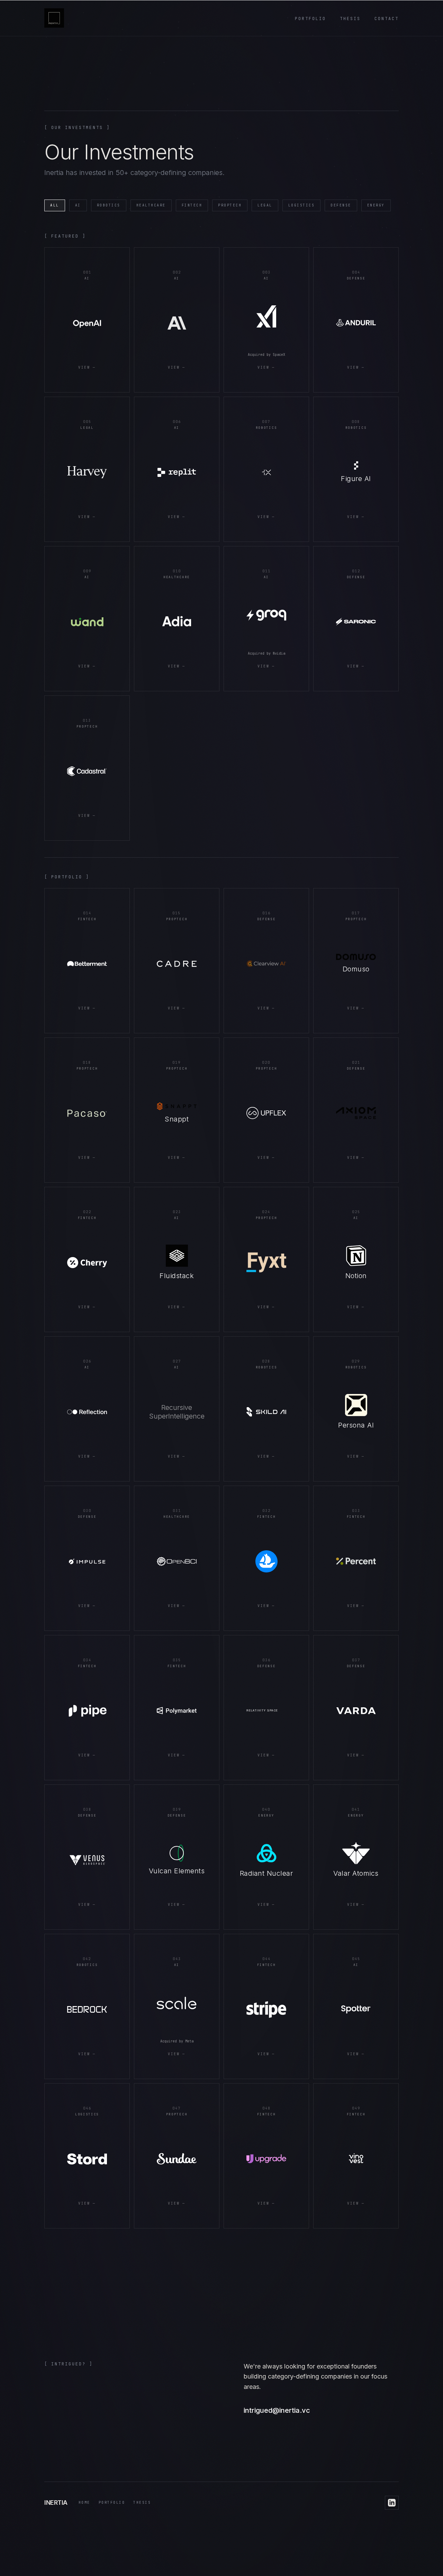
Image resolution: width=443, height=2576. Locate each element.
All (55, 205)
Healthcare (151, 205)
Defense (341, 205)
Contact (387, 19)
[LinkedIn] (392, 2503)
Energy (376, 205)
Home (84, 2503)
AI (78, 205)
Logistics (302, 205)
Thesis (350, 19)
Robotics (109, 205)
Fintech (192, 205)
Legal (265, 205)
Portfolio (310, 19)
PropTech (230, 205)
